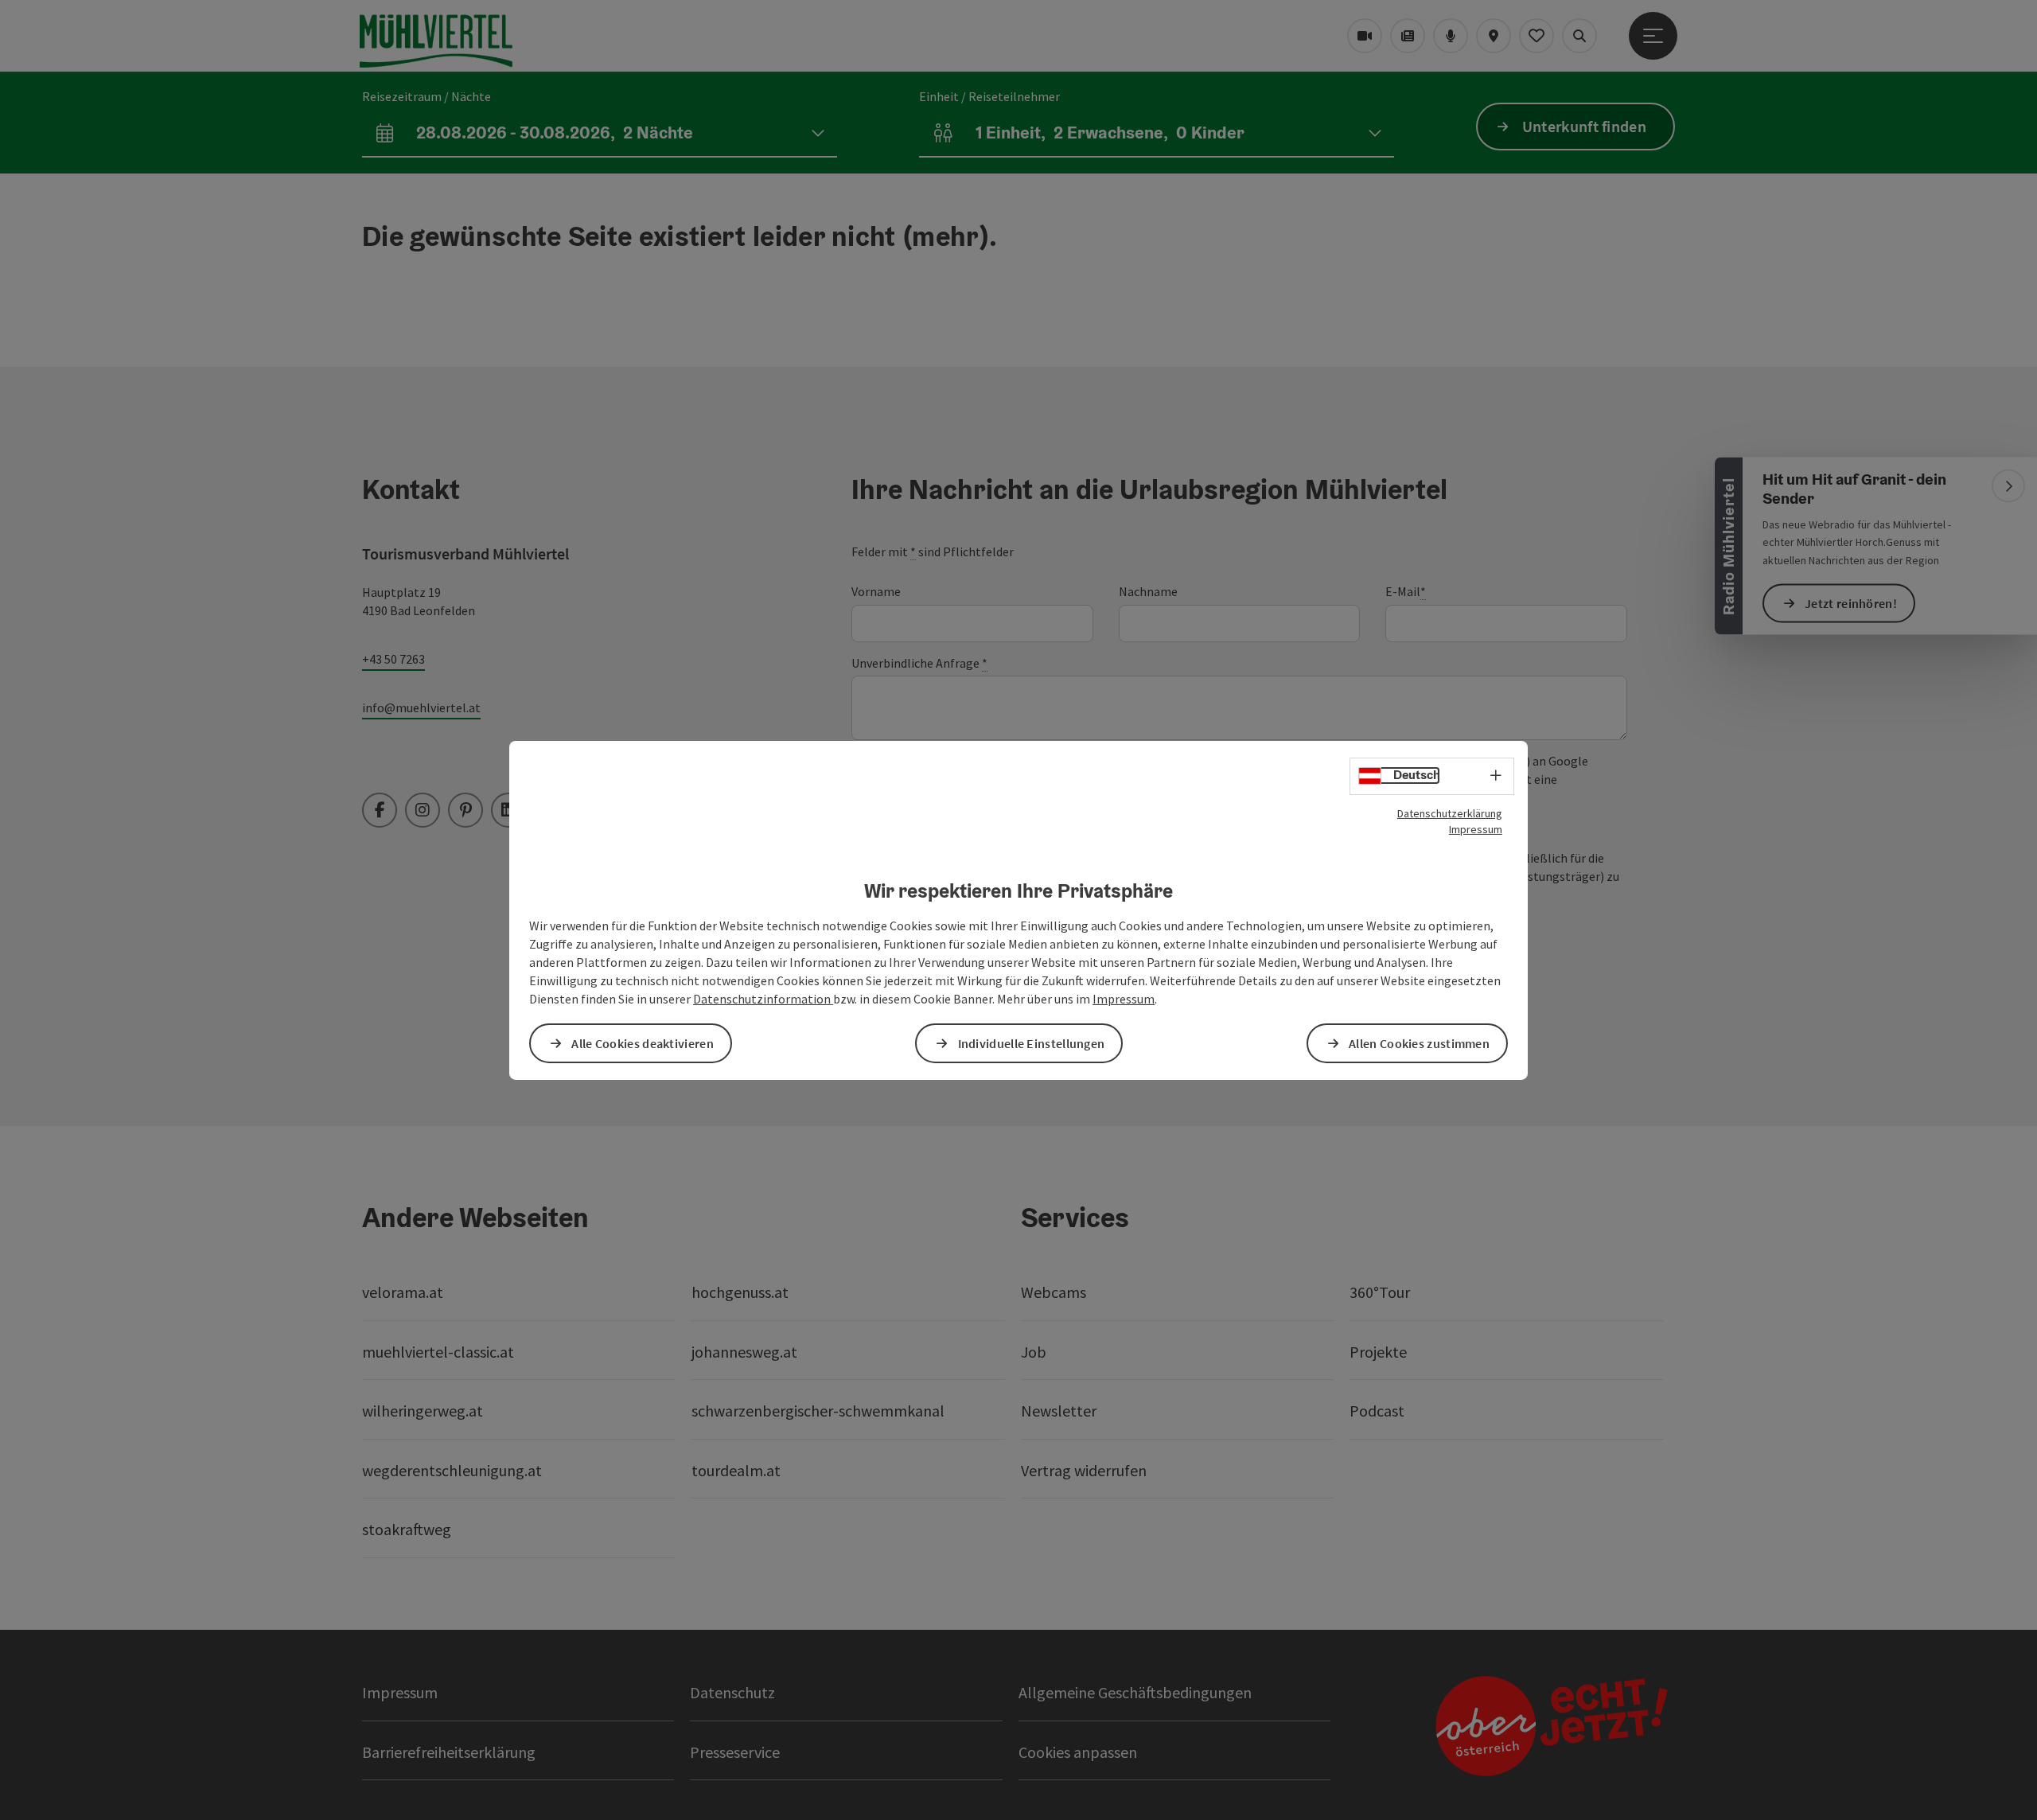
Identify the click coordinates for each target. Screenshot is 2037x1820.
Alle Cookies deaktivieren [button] (643, 1043)
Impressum (1476, 828)
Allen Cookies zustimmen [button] (1419, 1043)
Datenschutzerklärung (1450, 813)
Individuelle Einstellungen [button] (1032, 1043)
